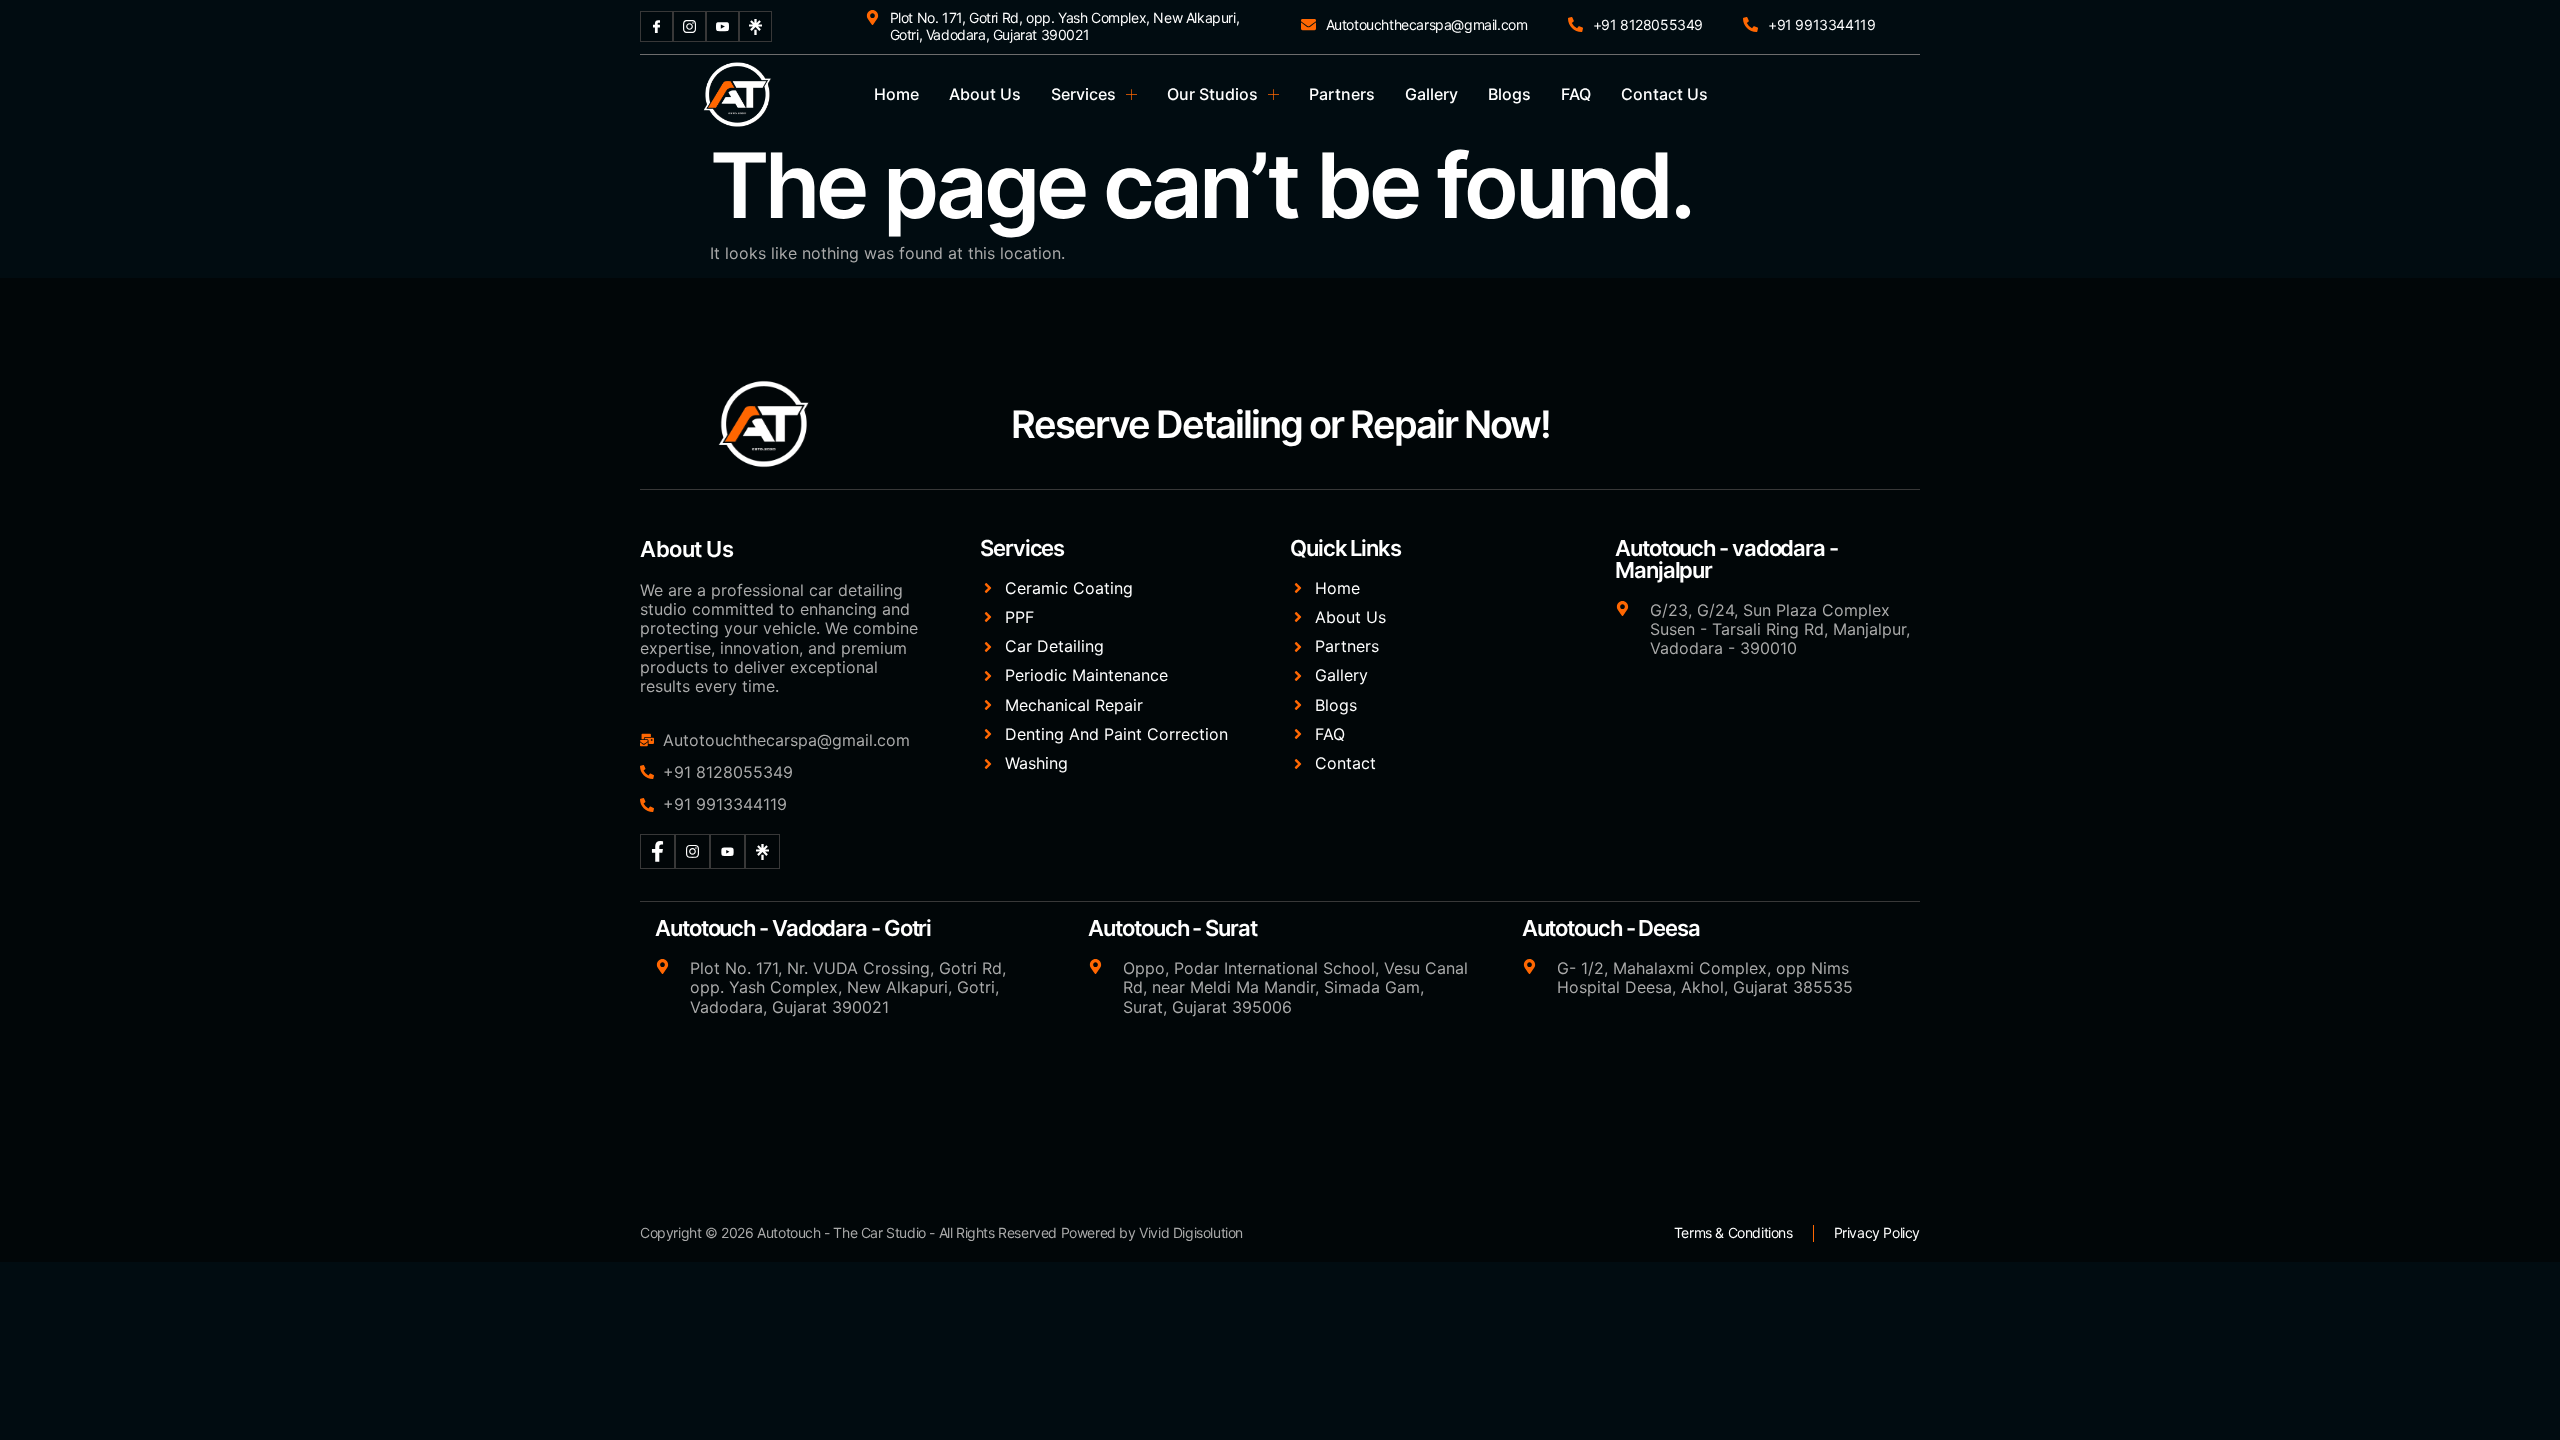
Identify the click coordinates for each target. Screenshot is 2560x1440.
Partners (1342, 94)
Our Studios (1212, 94)
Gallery (1431, 94)
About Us (985, 94)
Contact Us (1664, 94)
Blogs (1509, 94)
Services (1083, 94)
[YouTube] (722, 26)
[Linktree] (755, 26)
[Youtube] (727, 851)
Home (896, 94)
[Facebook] (656, 26)
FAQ (1576, 94)
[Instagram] (689, 26)
